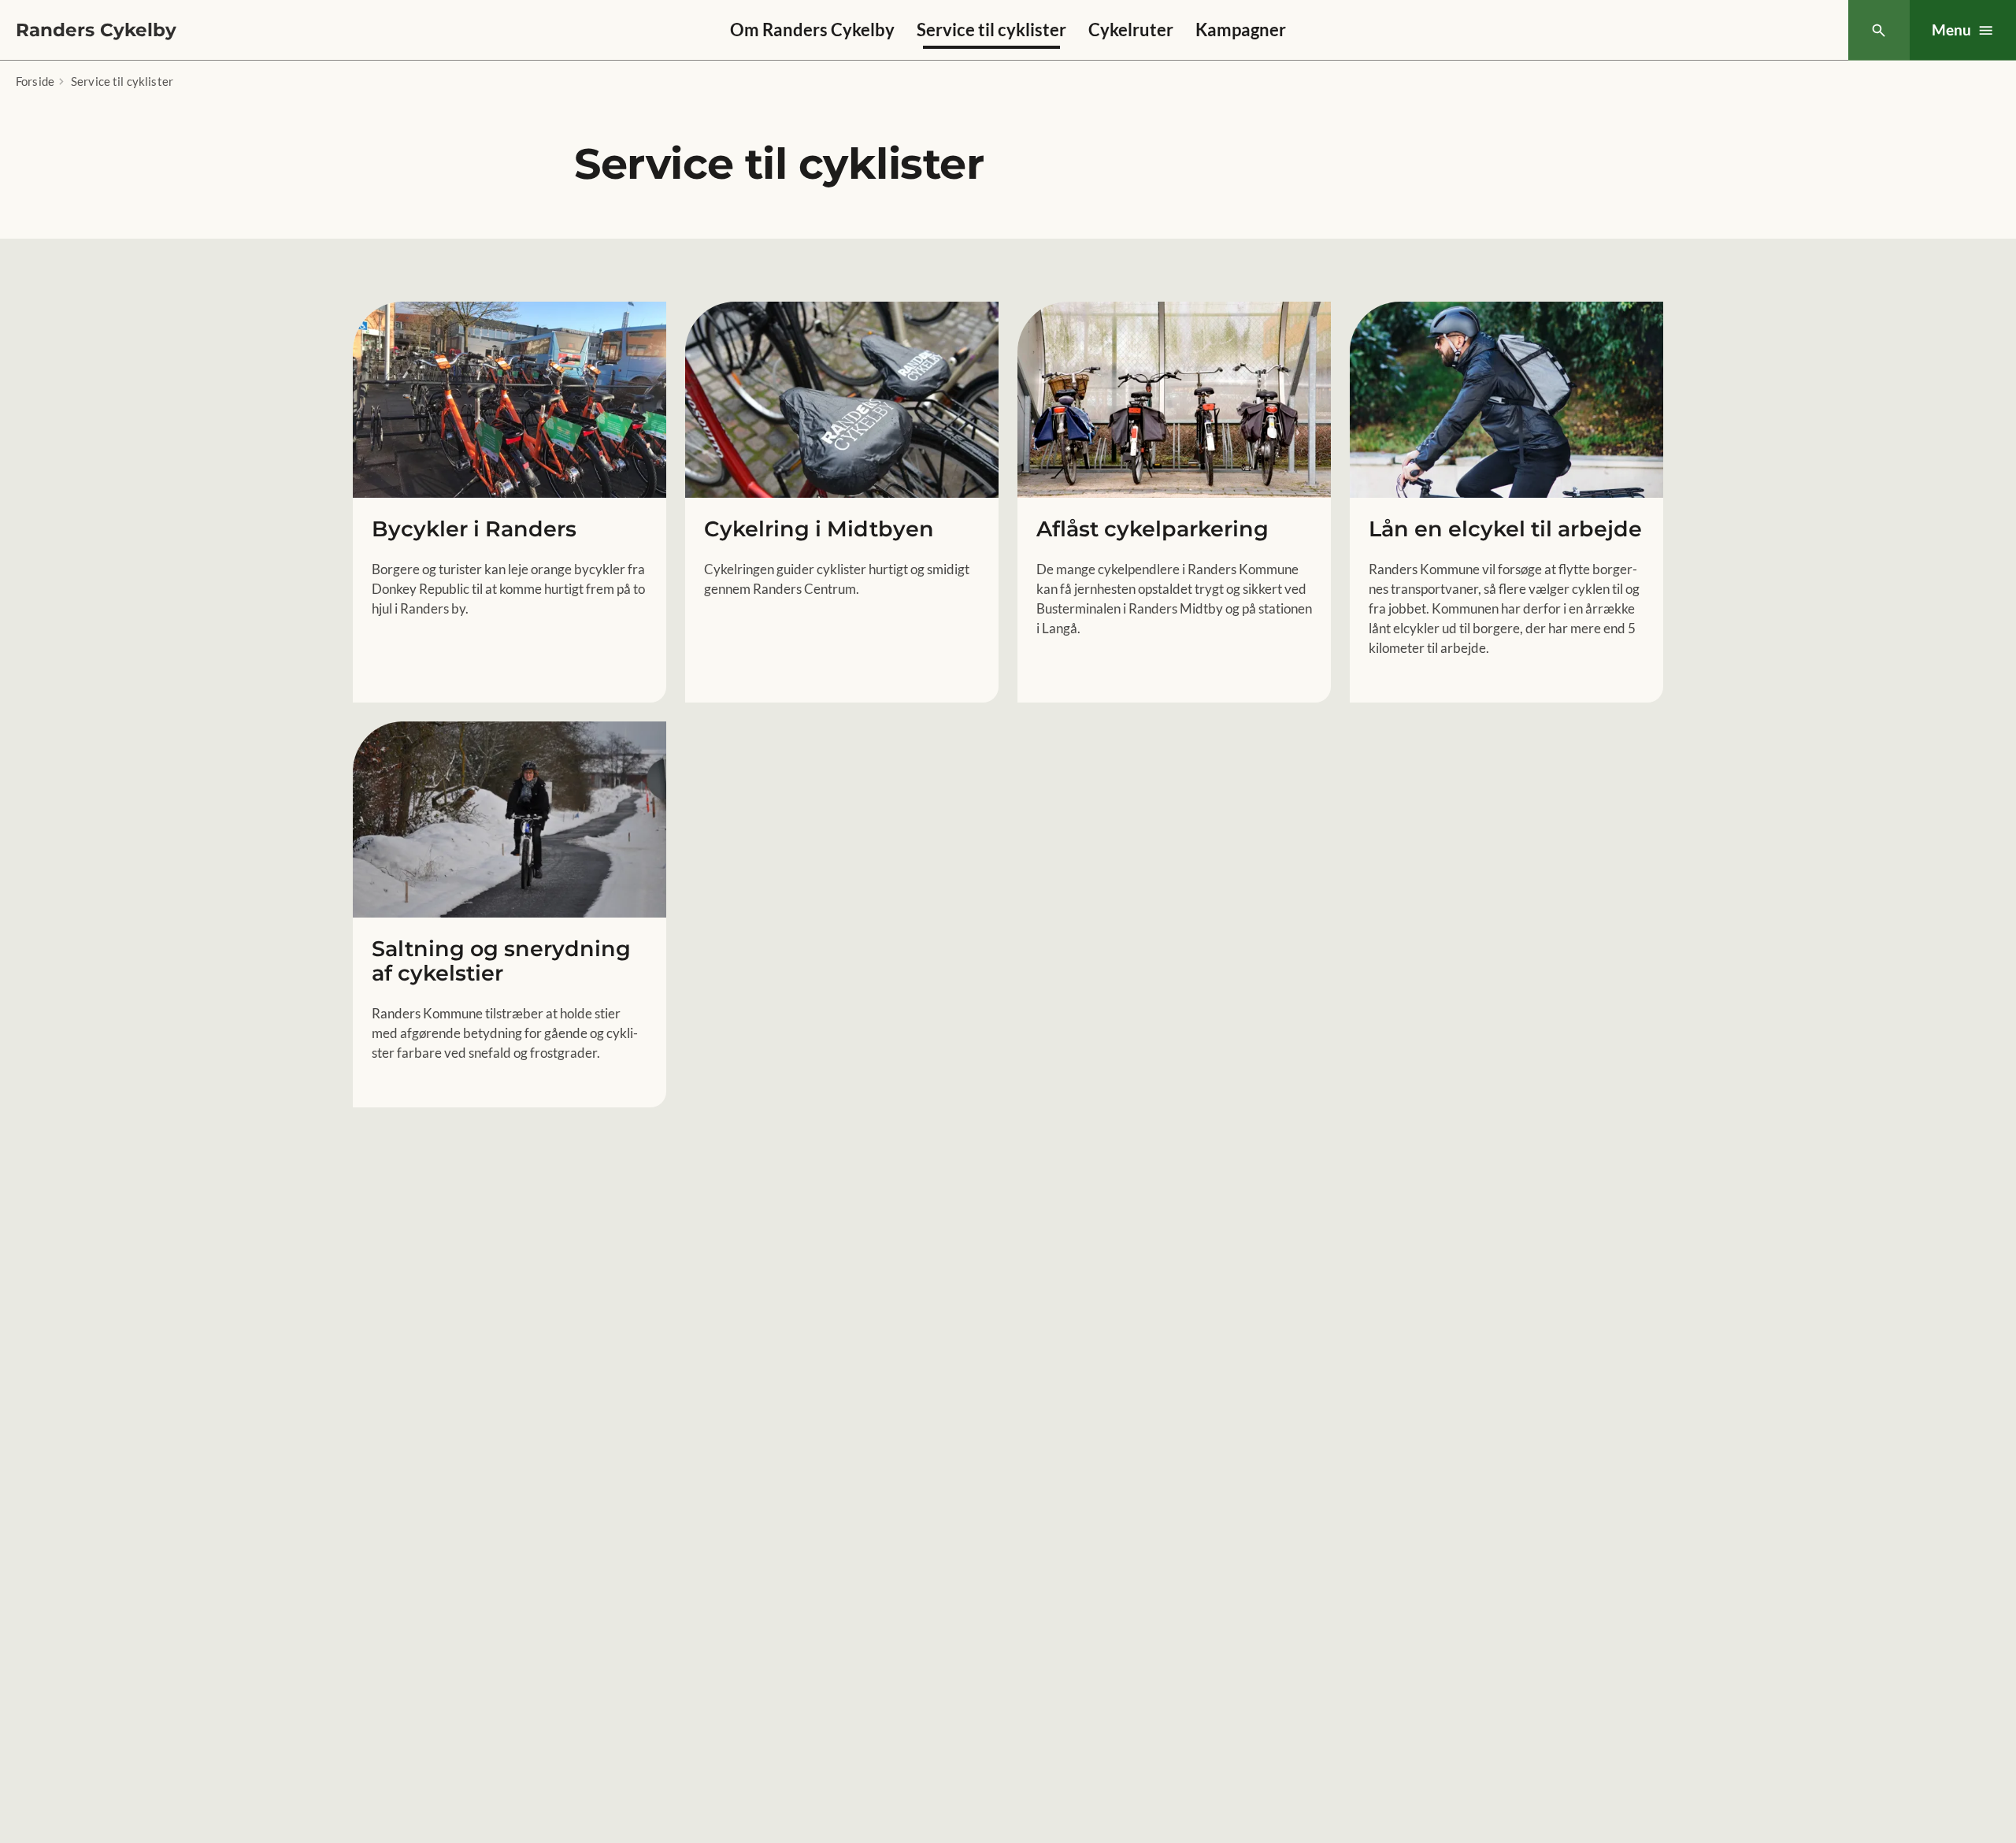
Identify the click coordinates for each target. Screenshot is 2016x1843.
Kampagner (1241, 30)
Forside (35, 81)
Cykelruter (1131, 30)
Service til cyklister (991, 30)
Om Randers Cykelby (812, 30)
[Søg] (1879, 30)
